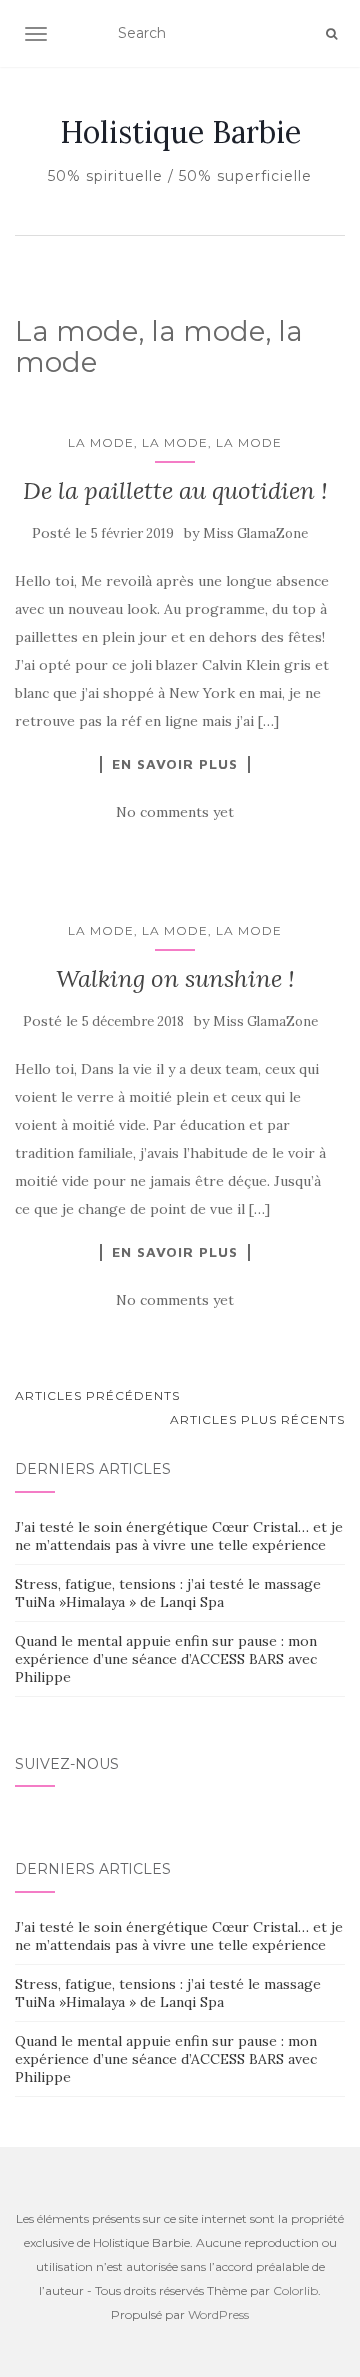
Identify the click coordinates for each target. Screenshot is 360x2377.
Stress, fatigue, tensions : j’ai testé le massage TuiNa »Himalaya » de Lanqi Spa (168, 1593)
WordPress (218, 2314)
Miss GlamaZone (255, 533)
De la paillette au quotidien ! (175, 490)
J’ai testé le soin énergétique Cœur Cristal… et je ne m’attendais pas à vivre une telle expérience (179, 1536)
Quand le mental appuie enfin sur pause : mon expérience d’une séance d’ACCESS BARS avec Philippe (166, 1659)
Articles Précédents (97, 1395)
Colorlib (295, 2290)
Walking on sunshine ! (175, 978)
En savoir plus (175, 764)
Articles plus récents (257, 1419)
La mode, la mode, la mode (175, 442)
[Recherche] (331, 34)
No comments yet (175, 812)
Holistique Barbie (180, 132)
